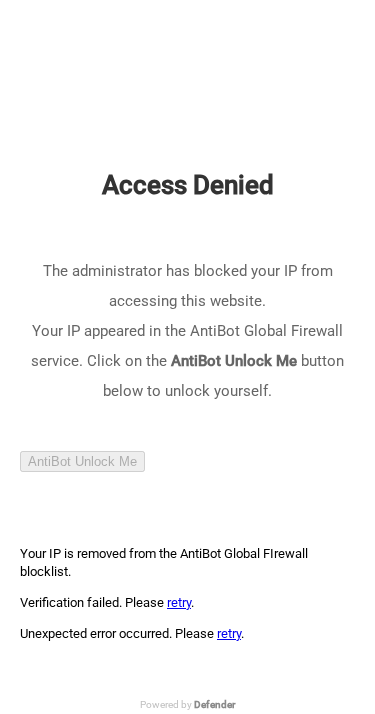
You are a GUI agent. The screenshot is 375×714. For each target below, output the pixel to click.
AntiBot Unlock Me (82, 461)
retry (179, 602)
